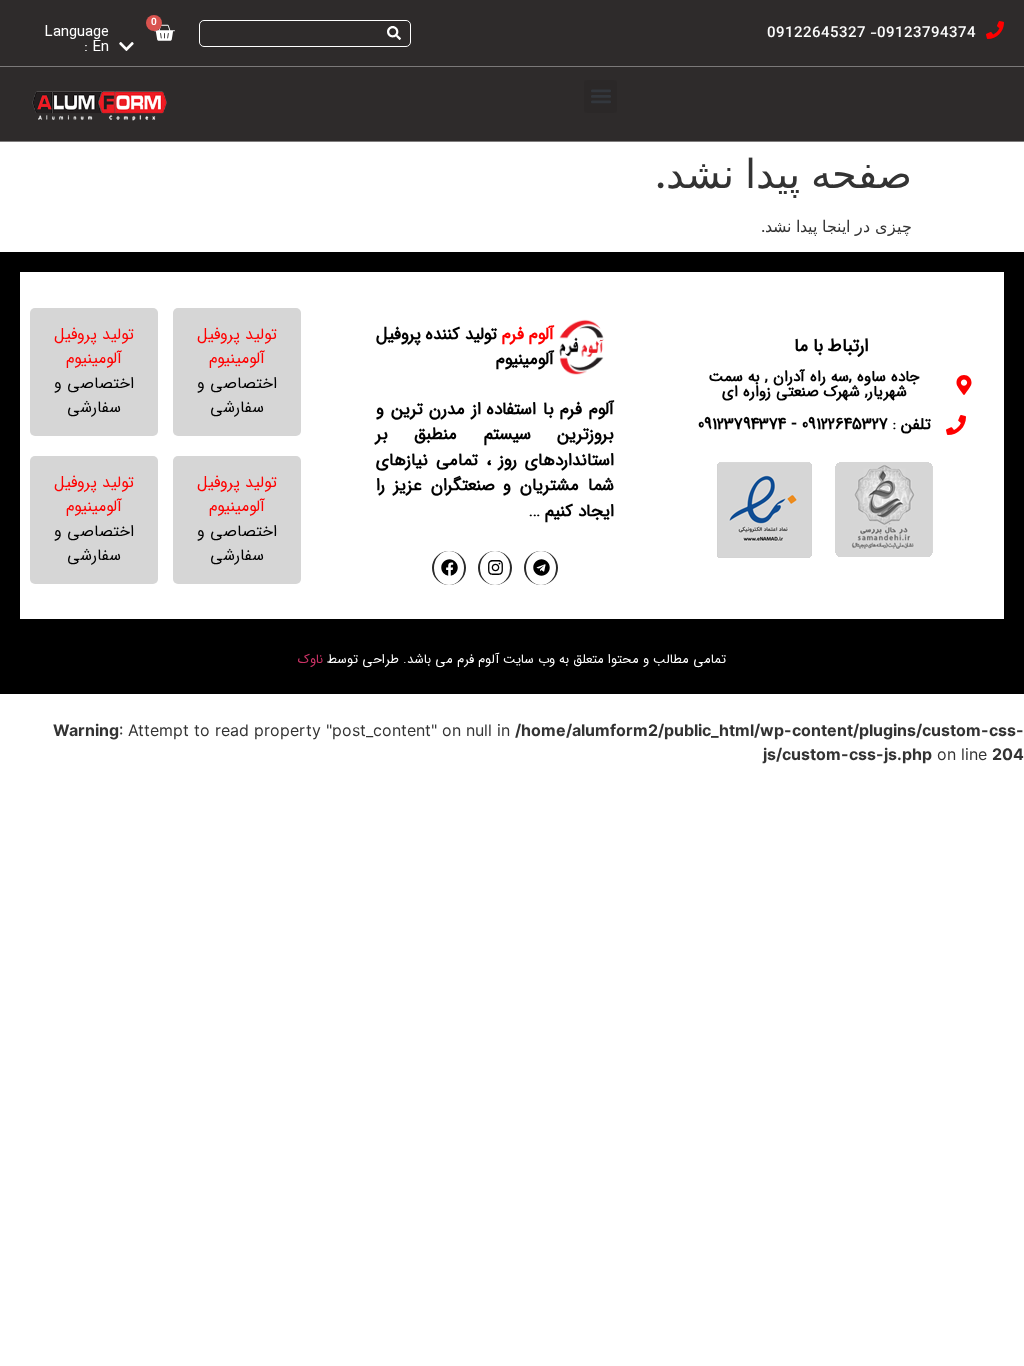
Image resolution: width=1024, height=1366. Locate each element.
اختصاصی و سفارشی (237, 395)
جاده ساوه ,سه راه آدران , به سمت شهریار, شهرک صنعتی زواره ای (814, 384)
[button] (600, 96)
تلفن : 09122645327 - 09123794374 (814, 424)
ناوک (310, 659)
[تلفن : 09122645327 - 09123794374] (956, 425)
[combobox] (305, 33)
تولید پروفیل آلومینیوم (237, 346)
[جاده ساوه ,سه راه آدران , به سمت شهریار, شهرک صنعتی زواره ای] (964, 385)
